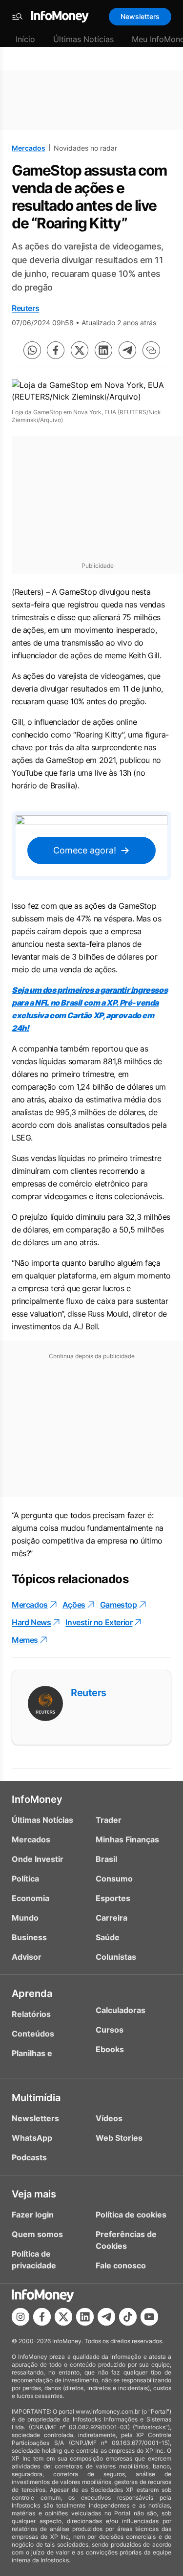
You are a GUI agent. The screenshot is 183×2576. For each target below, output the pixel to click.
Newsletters (140, 16)
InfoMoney (37, 1799)
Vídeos (109, 2118)
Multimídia (36, 2098)
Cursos (110, 2030)
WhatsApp (32, 2138)
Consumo (114, 1879)
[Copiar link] (151, 350)
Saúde (108, 1937)
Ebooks (110, 2049)
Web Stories (119, 2138)
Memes (25, 1640)
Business (29, 1937)
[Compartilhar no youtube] (149, 2317)
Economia (30, 1898)
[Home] (60, 17)
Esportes (113, 1898)
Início (25, 39)
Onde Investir (38, 1859)
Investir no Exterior (99, 1622)
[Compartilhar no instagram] (20, 2317)
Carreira (112, 1918)
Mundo (25, 1918)
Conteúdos (33, 2034)
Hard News (31, 1622)
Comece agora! (85, 850)
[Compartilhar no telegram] (127, 350)
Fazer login (33, 2215)
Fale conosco (121, 2265)
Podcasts (29, 2157)
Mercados (29, 148)
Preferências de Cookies (126, 2240)
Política (25, 1879)
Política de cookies (131, 2215)
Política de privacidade (34, 2260)
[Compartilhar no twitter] (80, 350)
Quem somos (37, 2234)
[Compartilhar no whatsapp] (32, 350)
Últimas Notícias (83, 39)
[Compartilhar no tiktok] (128, 2317)
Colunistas (116, 1957)
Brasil (106, 1859)
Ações (74, 1605)
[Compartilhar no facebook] (56, 350)
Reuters (25, 308)
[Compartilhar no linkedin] (103, 350)
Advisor (27, 1957)
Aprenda (32, 1994)
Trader (109, 1820)
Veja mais (34, 2194)
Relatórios (31, 2014)
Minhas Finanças (127, 1839)
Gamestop (119, 1605)
